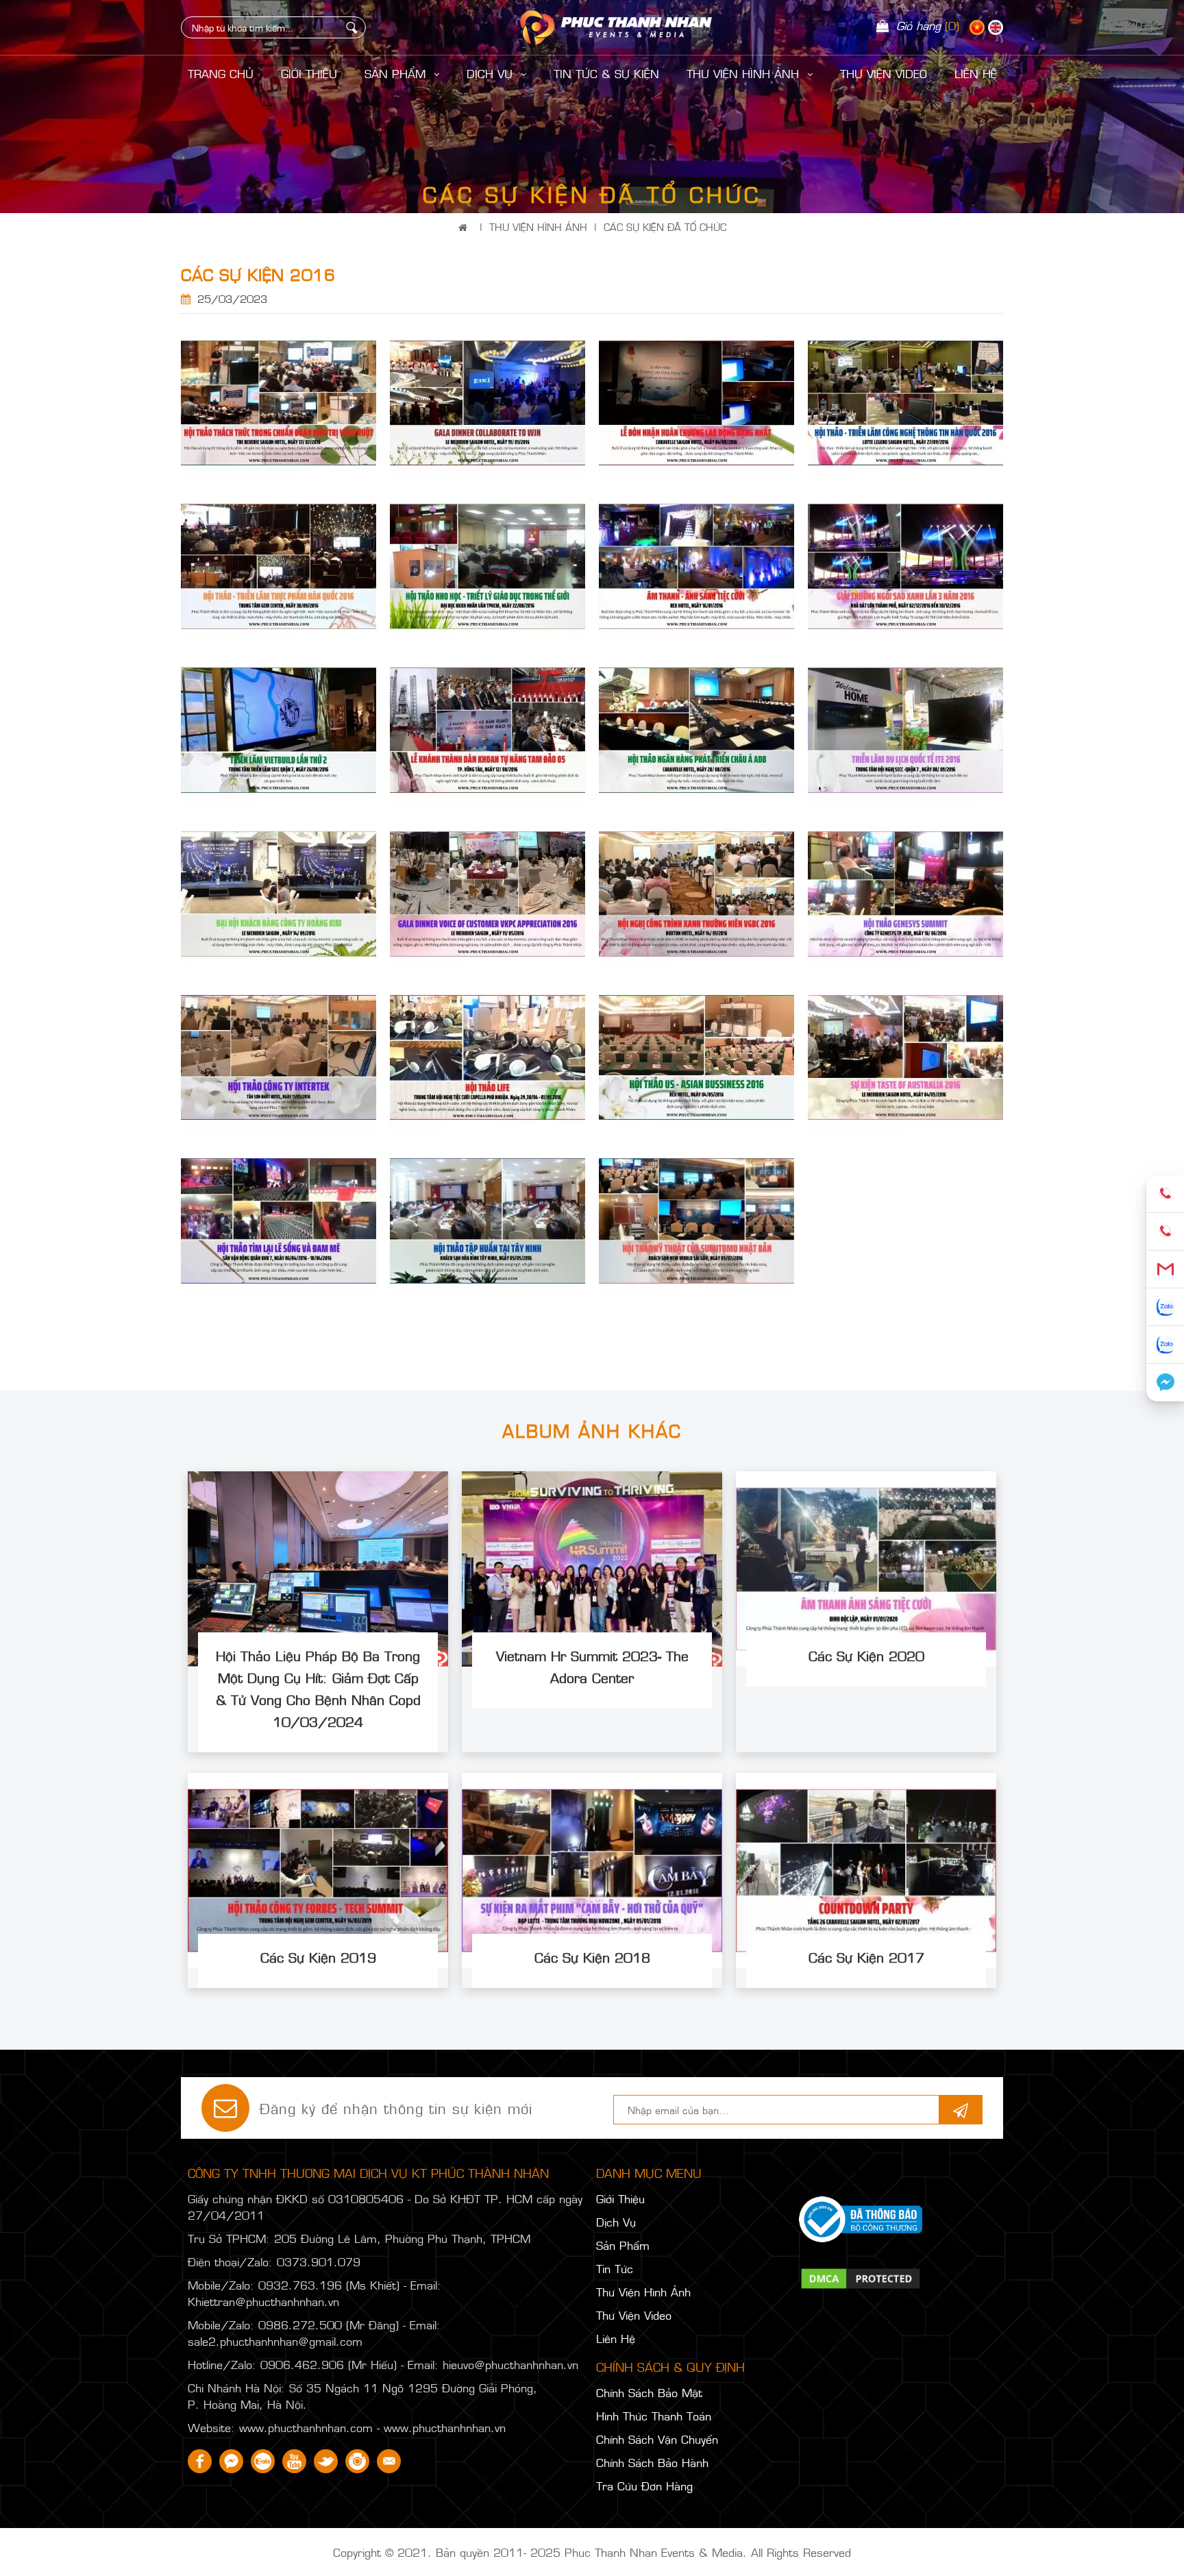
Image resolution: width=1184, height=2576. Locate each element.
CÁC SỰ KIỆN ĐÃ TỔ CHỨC (665, 226)
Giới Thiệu (309, 73)
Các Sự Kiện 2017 (866, 1956)
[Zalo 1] (1165, 1307)
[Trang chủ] (466, 226)
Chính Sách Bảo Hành (652, 2462)
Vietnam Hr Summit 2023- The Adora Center (592, 1666)
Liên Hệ (616, 2338)
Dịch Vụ (492, 73)
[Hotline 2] (1165, 1232)
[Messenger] (1165, 1383)
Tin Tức (615, 2268)
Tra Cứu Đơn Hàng (644, 2486)
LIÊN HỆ (976, 73)
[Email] (1165, 1269)
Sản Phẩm (397, 73)
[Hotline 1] (1165, 1194)
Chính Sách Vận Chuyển (657, 2439)
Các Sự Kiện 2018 (592, 1956)
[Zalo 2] (1165, 1345)
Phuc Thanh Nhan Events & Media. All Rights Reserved (708, 2552)
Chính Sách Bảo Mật (649, 2392)
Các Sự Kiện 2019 (318, 1956)
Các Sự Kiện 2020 (866, 1655)
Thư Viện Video (884, 73)
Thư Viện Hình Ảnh (745, 73)
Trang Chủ (221, 73)
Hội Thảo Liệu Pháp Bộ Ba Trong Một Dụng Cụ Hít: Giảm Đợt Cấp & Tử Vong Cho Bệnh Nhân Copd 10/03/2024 (318, 1688)
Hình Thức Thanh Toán (654, 2416)
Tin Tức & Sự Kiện (606, 73)
